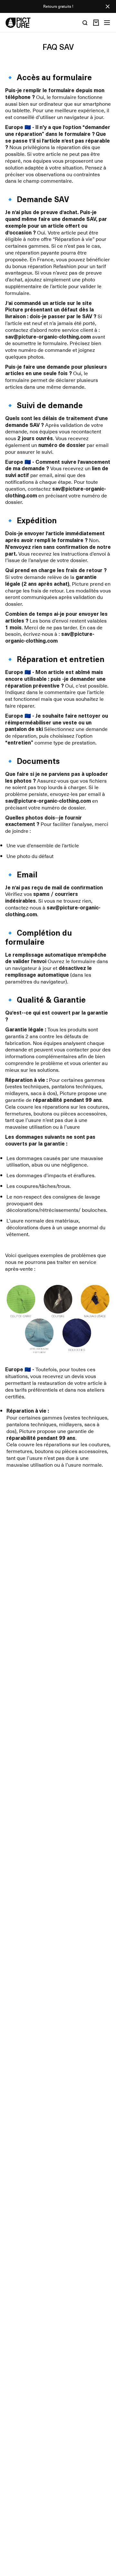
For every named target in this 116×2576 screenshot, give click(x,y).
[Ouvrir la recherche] (85, 23)
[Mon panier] (96, 23)
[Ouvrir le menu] (107, 23)
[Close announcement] (108, 6)
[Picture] (18, 23)
